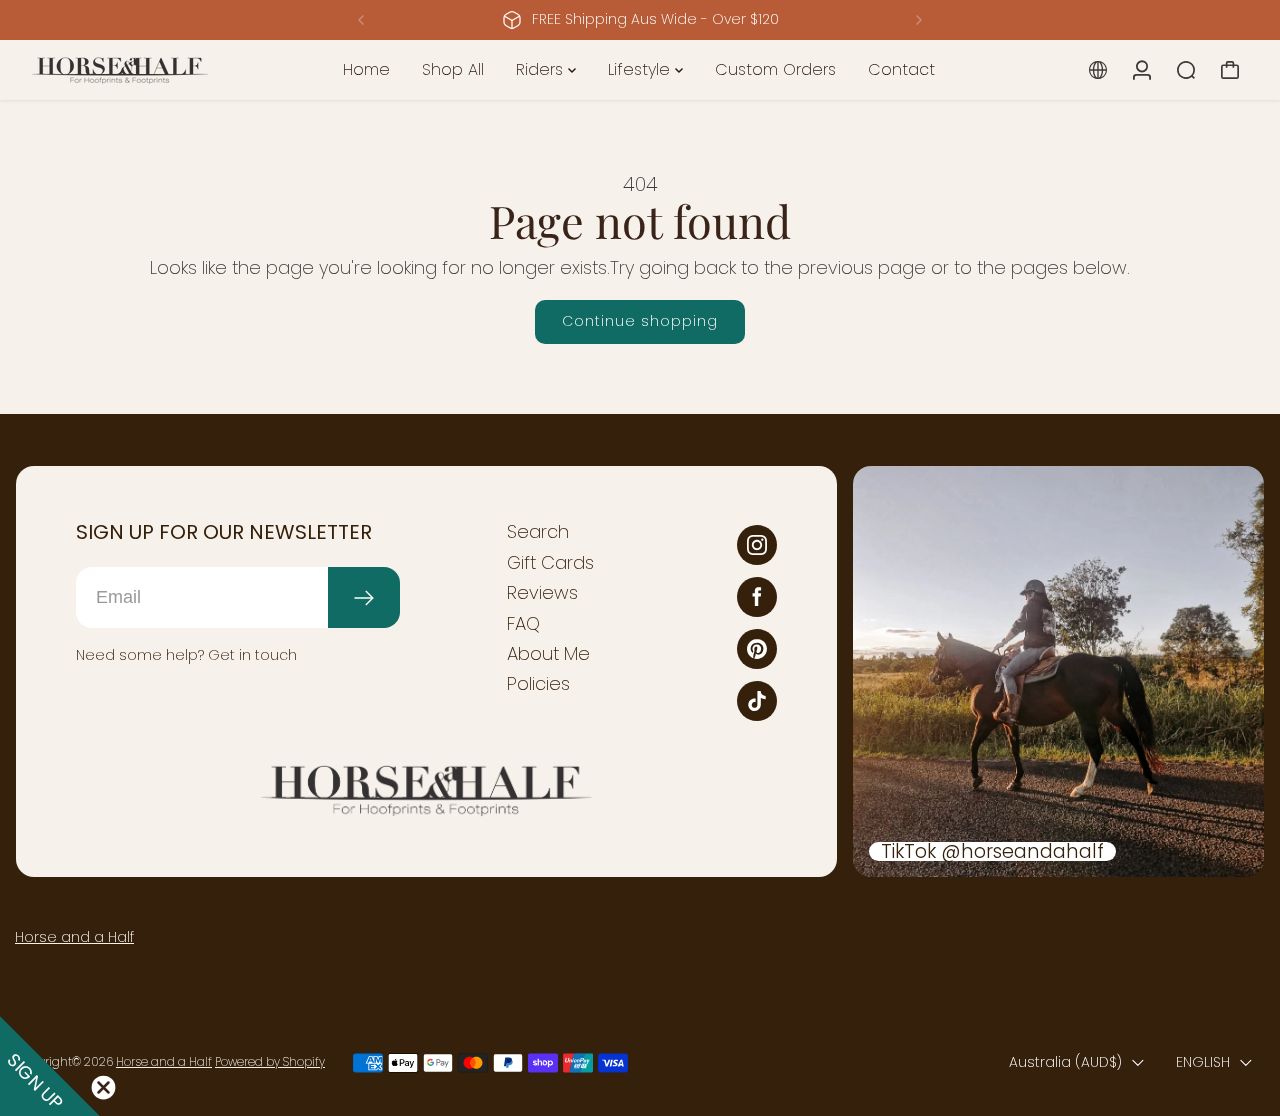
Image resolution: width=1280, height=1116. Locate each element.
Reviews (542, 593)
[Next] (918, 20)
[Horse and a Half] (155, 70)
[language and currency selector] (1098, 70)
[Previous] (362, 20)
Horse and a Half (74, 937)
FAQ (523, 624)
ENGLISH (1203, 1062)
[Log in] (1142, 70)
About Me (548, 654)
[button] (50, 1066)
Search (538, 532)
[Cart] (1230, 70)
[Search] (1186, 70)
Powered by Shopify (270, 1062)
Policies (538, 684)
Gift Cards (550, 563)
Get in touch (252, 655)
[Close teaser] (103, 1087)
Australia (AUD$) (1065, 1062)
